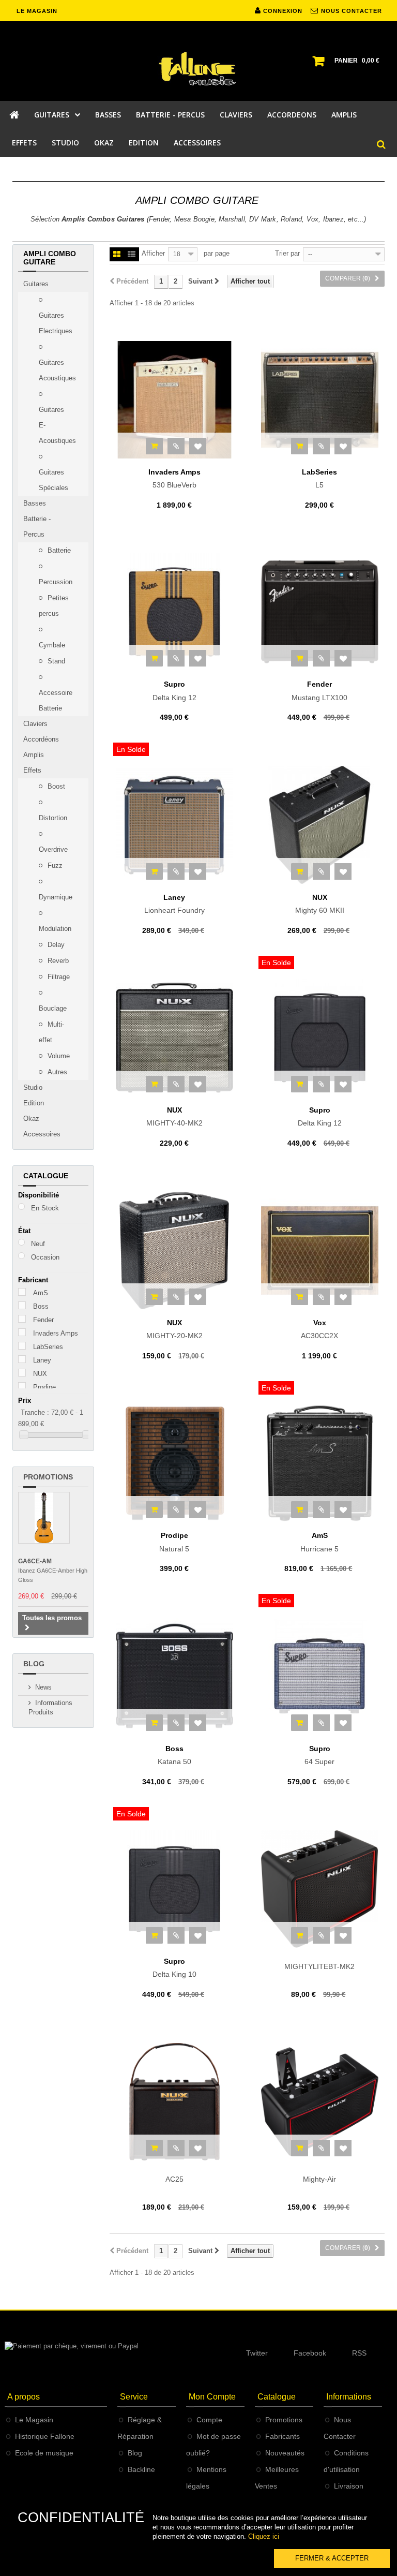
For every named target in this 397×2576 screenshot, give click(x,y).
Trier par (287, 253)
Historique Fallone (45, 2436)
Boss (41, 1306)
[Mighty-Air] (320, 2102)
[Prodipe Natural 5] (174, 1463)
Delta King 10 (174, 1968)
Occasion (45, 1257)
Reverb (57, 961)
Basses (35, 503)
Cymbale (52, 645)
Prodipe (44, 1387)
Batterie (58, 550)
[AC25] (174, 2102)
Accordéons (41, 739)
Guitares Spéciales (54, 480)
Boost (55, 786)
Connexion (282, 11)
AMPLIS (344, 115)
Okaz (31, 1119)
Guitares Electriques (56, 323)
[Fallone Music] (198, 69)
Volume (58, 1056)
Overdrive (53, 849)
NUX (40, 1374)
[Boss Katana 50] (174, 1676)
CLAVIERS (236, 115)
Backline (141, 2469)
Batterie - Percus (37, 527)
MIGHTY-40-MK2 (174, 1117)
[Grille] (117, 255)
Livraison (349, 2486)
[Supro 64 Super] (320, 1676)
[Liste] (132, 255)
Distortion (53, 818)
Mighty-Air (319, 2179)
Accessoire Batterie (56, 700)
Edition (34, 1103)
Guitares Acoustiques (57, 370)
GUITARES (52, 115)
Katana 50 (174, 1755)
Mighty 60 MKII (320, 904)
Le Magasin (34, 2420)
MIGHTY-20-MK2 (174, 1329)
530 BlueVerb (174, 479)
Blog (34, 1664)
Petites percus (54, 606)
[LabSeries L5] (320, 400)
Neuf (38, 1244)
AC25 (174, 2179)
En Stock (45, 1208)
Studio (33, 1087)
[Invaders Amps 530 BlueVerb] (174, 400)
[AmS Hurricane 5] (320, 1463)
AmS (41, 1293)
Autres (56, 1072)
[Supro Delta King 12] (174, 612)
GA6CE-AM (35, 1561)
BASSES (108, 115)
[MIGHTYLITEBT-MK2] (320, 1889)
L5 (319, 479)
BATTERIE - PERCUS (170, 115)
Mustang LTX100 (319, 691)
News (43, 1687)
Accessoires (42, 1134)
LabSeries (48, 1347)
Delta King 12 (174, 691)
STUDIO (65, 143)
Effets (32, 770)
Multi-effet (51, 1032)
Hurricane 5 (319, 1542)
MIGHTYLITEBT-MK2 (319, 1966)
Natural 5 (174, 1542)
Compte (209, 2420)
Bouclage (53, 1008)
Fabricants (283, 2436)
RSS (359, 2353)
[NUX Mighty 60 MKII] (320, 825)
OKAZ (104, 143)
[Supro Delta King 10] (174, 1889)
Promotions (48, 1477)
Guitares (36, 284)
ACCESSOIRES (197, 143)
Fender (43, 1320)
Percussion (56, 582)
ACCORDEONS (292, 115)
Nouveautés (285, 2453)
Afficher (153, 253)
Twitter (257, 2353)
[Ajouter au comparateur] (176, 446)
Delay (55, 945)
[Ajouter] (154, 446)
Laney (42, 1360)
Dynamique (56, 897)
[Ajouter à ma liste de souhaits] (198, 446)
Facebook (310, 2353)
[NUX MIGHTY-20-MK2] (174, 1250)
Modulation (55, 929)
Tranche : (35, 1412)
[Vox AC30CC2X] (320, 1250)
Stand (55, 661)
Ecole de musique (44, 2453)
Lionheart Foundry (174, 904)
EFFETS (24, 143)
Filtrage (58, 977)
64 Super (319, 1755)
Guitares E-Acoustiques (57, 425)
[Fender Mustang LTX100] (320, 612)
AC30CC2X (319, 1329)
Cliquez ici (264, 2536)
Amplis (34, 755)
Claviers (35, 724)
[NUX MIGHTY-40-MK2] (174, 1038)
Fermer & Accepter (332, 2558)
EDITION (144, 143)
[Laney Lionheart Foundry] (174, 825)
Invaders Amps (56, 1333)
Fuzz (54, 865)
